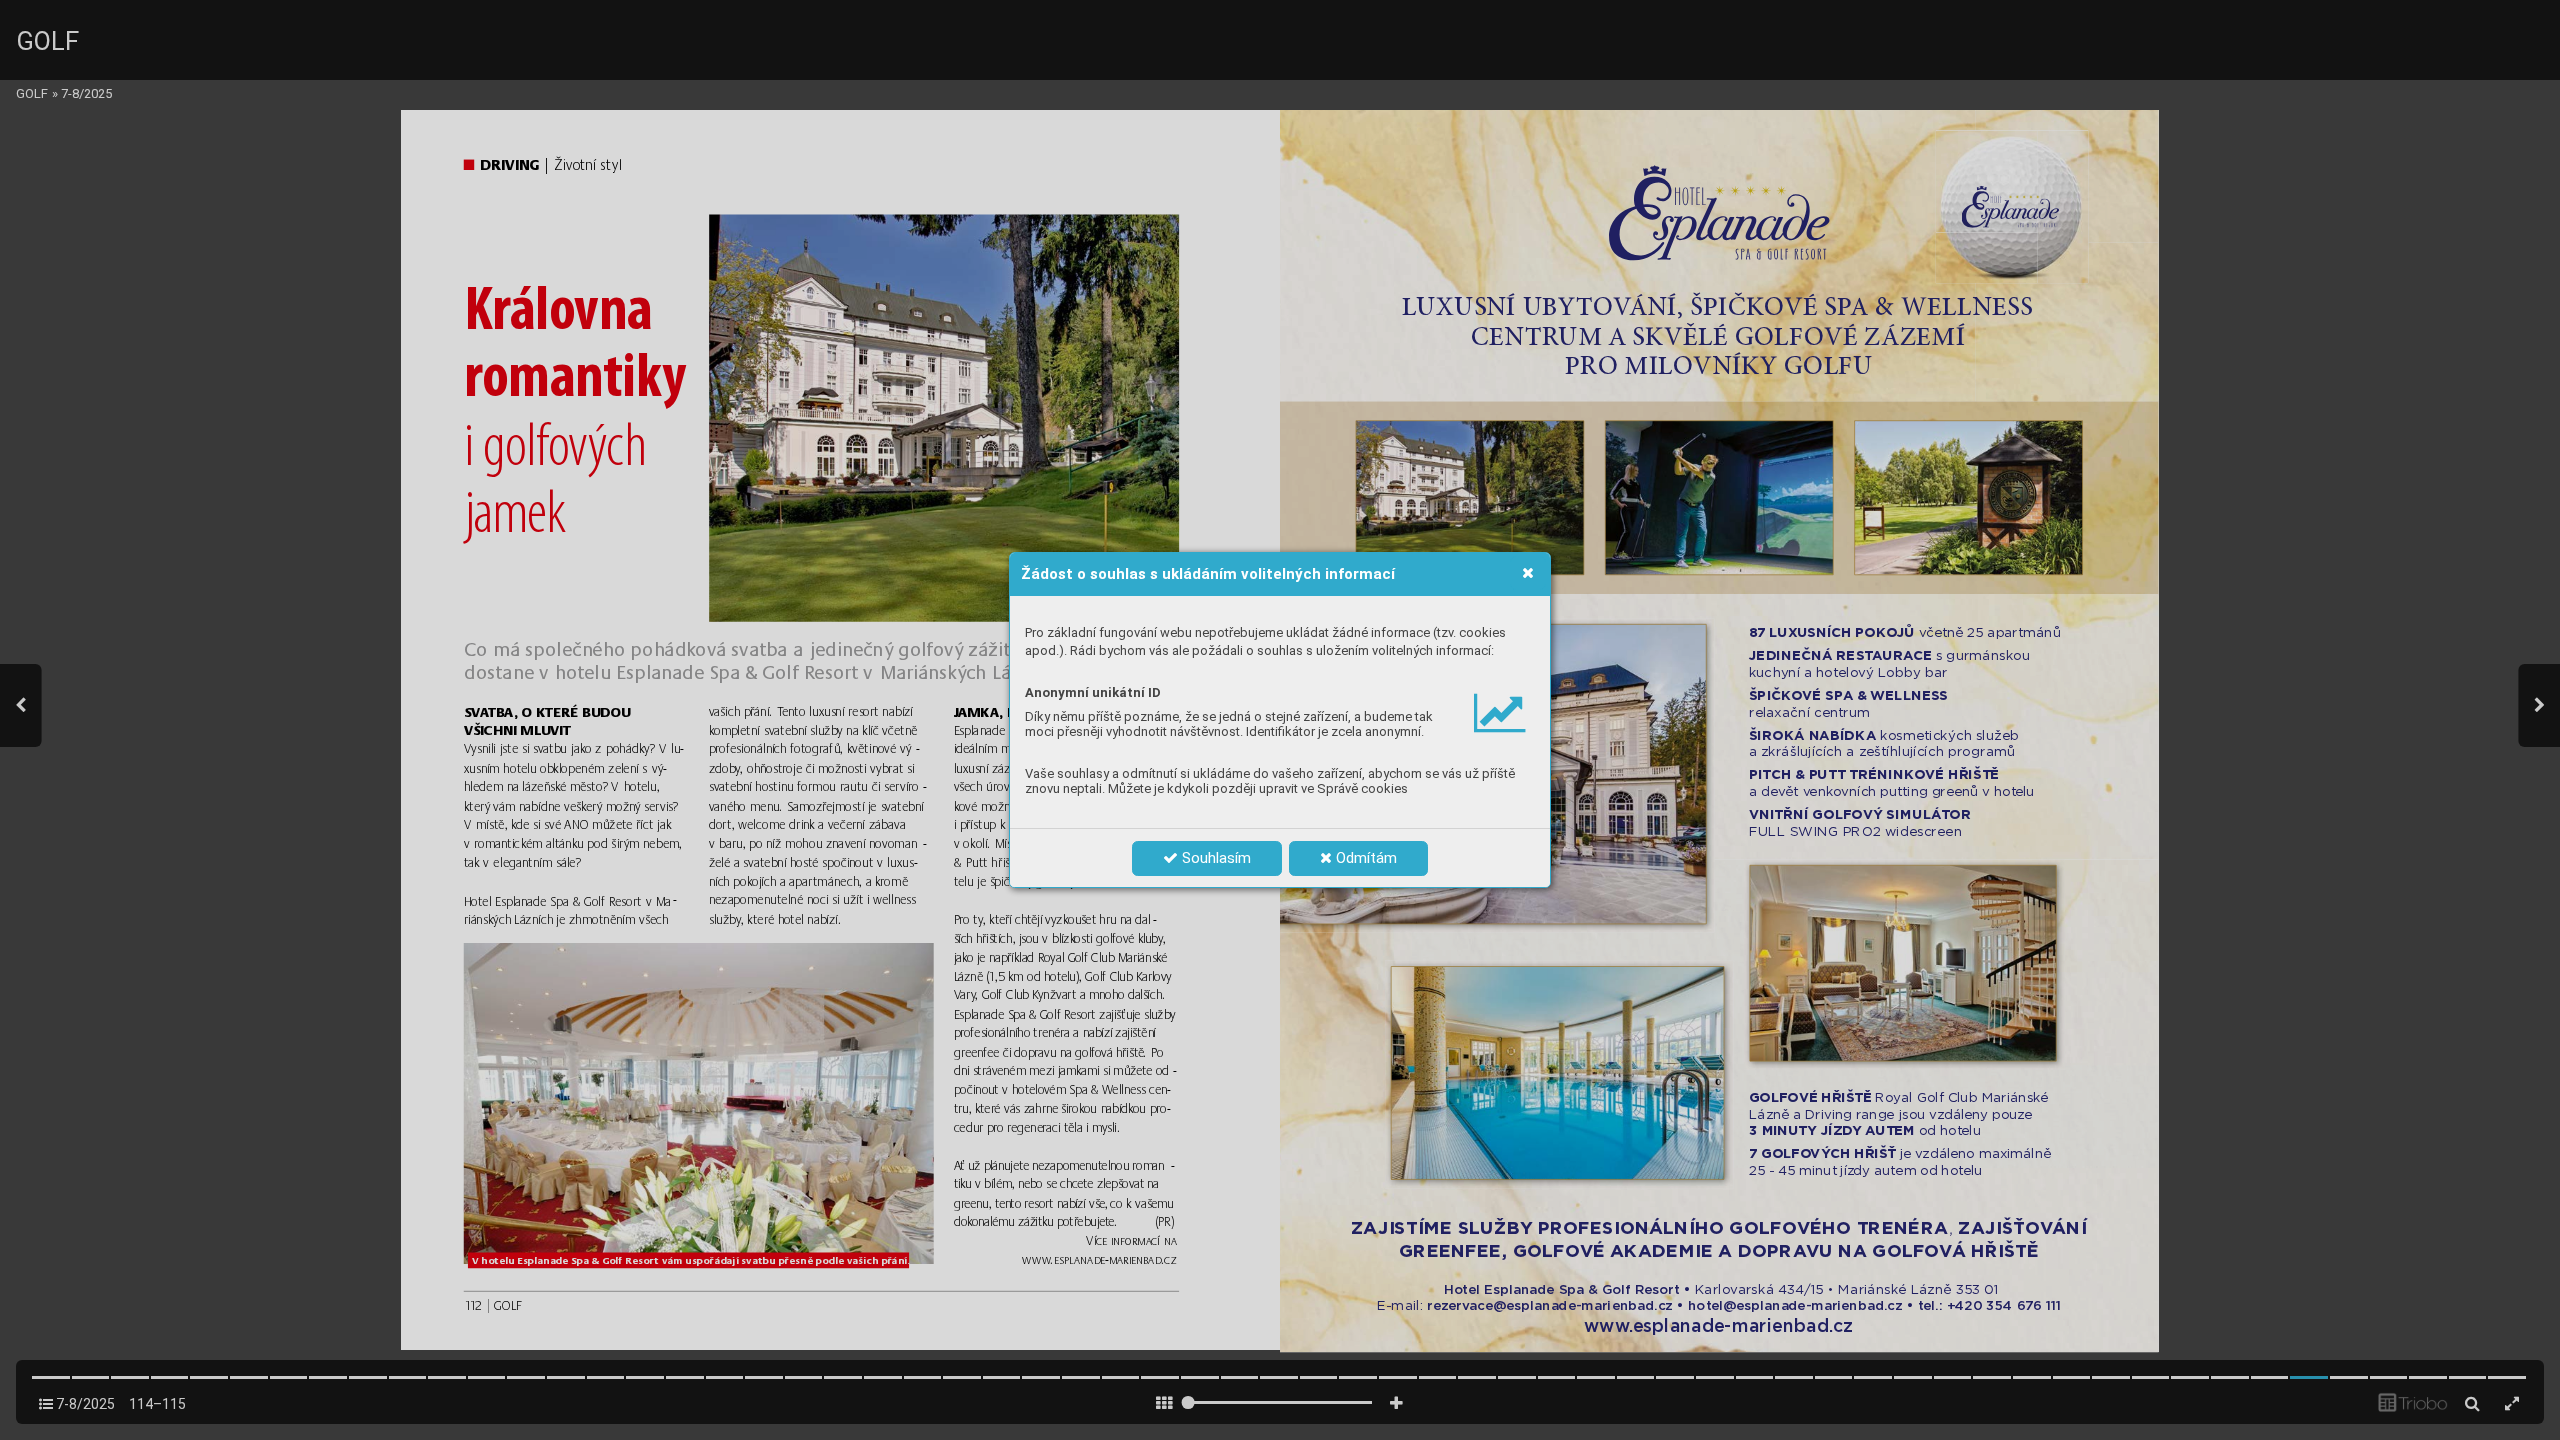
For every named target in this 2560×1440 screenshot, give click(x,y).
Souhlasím (1214, 858)
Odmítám (1364, 858)
